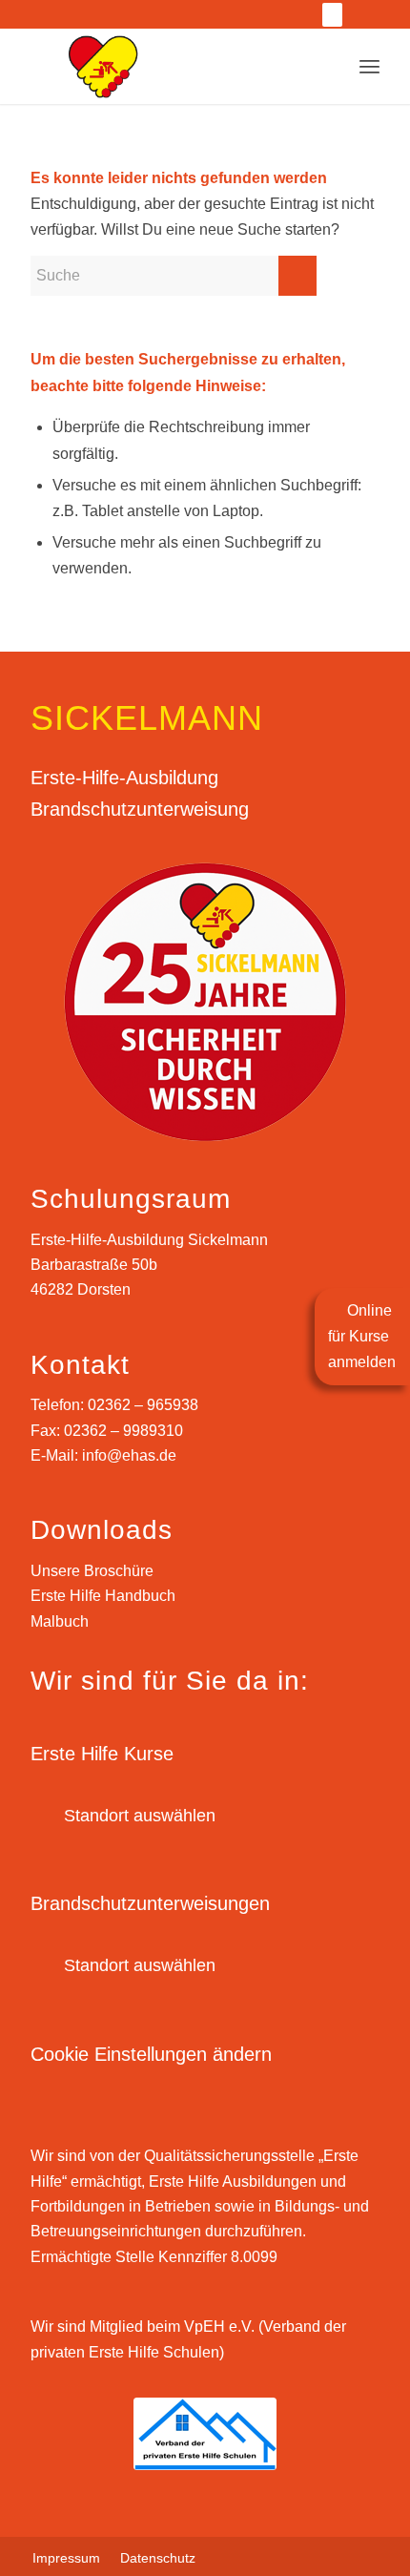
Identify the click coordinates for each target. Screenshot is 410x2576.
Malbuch (60, 1621)
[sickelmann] (205, 66)
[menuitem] (86, 15)
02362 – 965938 (143, 1405)
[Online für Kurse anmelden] (332, 15)
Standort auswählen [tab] (140, 1816)
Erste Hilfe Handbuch (103, 1596)
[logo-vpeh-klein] (205, 2434)
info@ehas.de (129, 1455)
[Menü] (369, 66)
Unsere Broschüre (92, 1571)
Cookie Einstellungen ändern (151, 2054)
